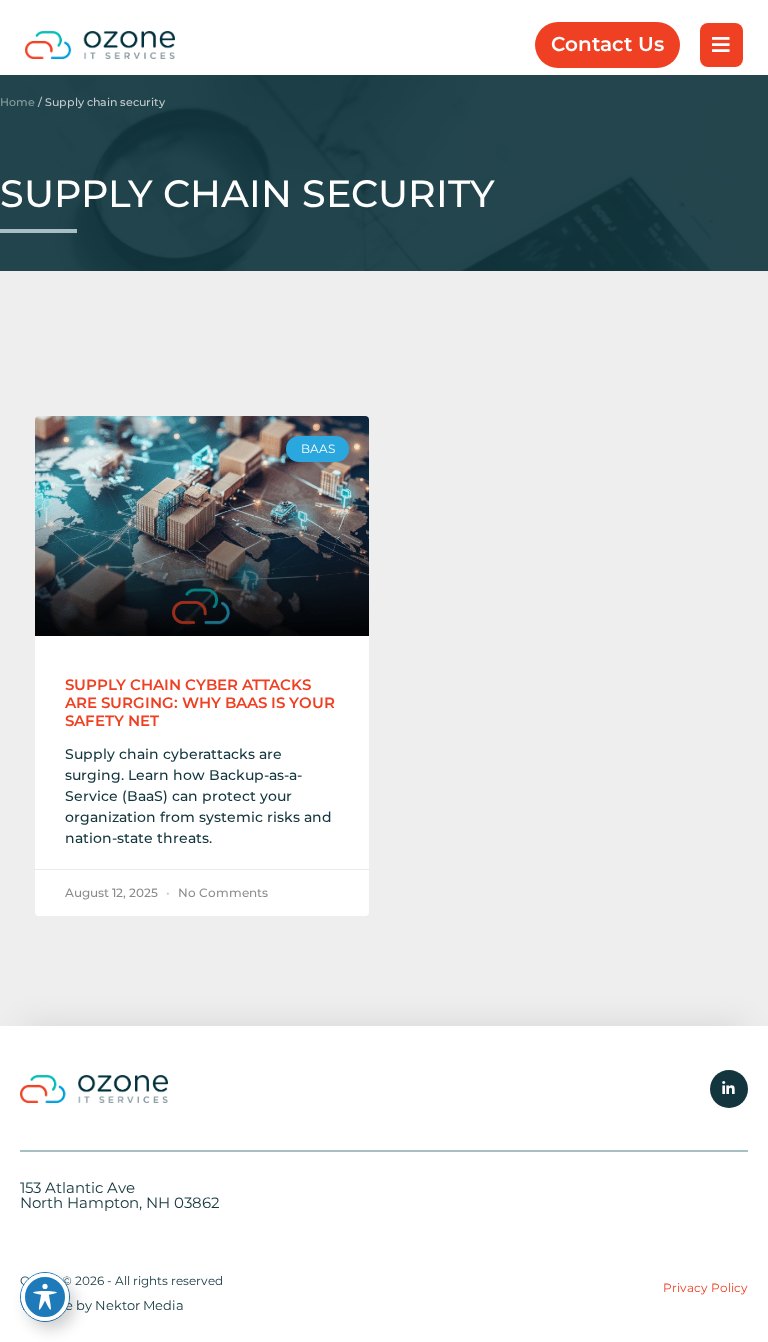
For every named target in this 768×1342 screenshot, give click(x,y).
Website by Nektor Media (102, 1305)
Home (17, 102)
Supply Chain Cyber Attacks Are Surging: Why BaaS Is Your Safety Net (200, 702)
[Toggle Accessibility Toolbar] (45, 1297)
